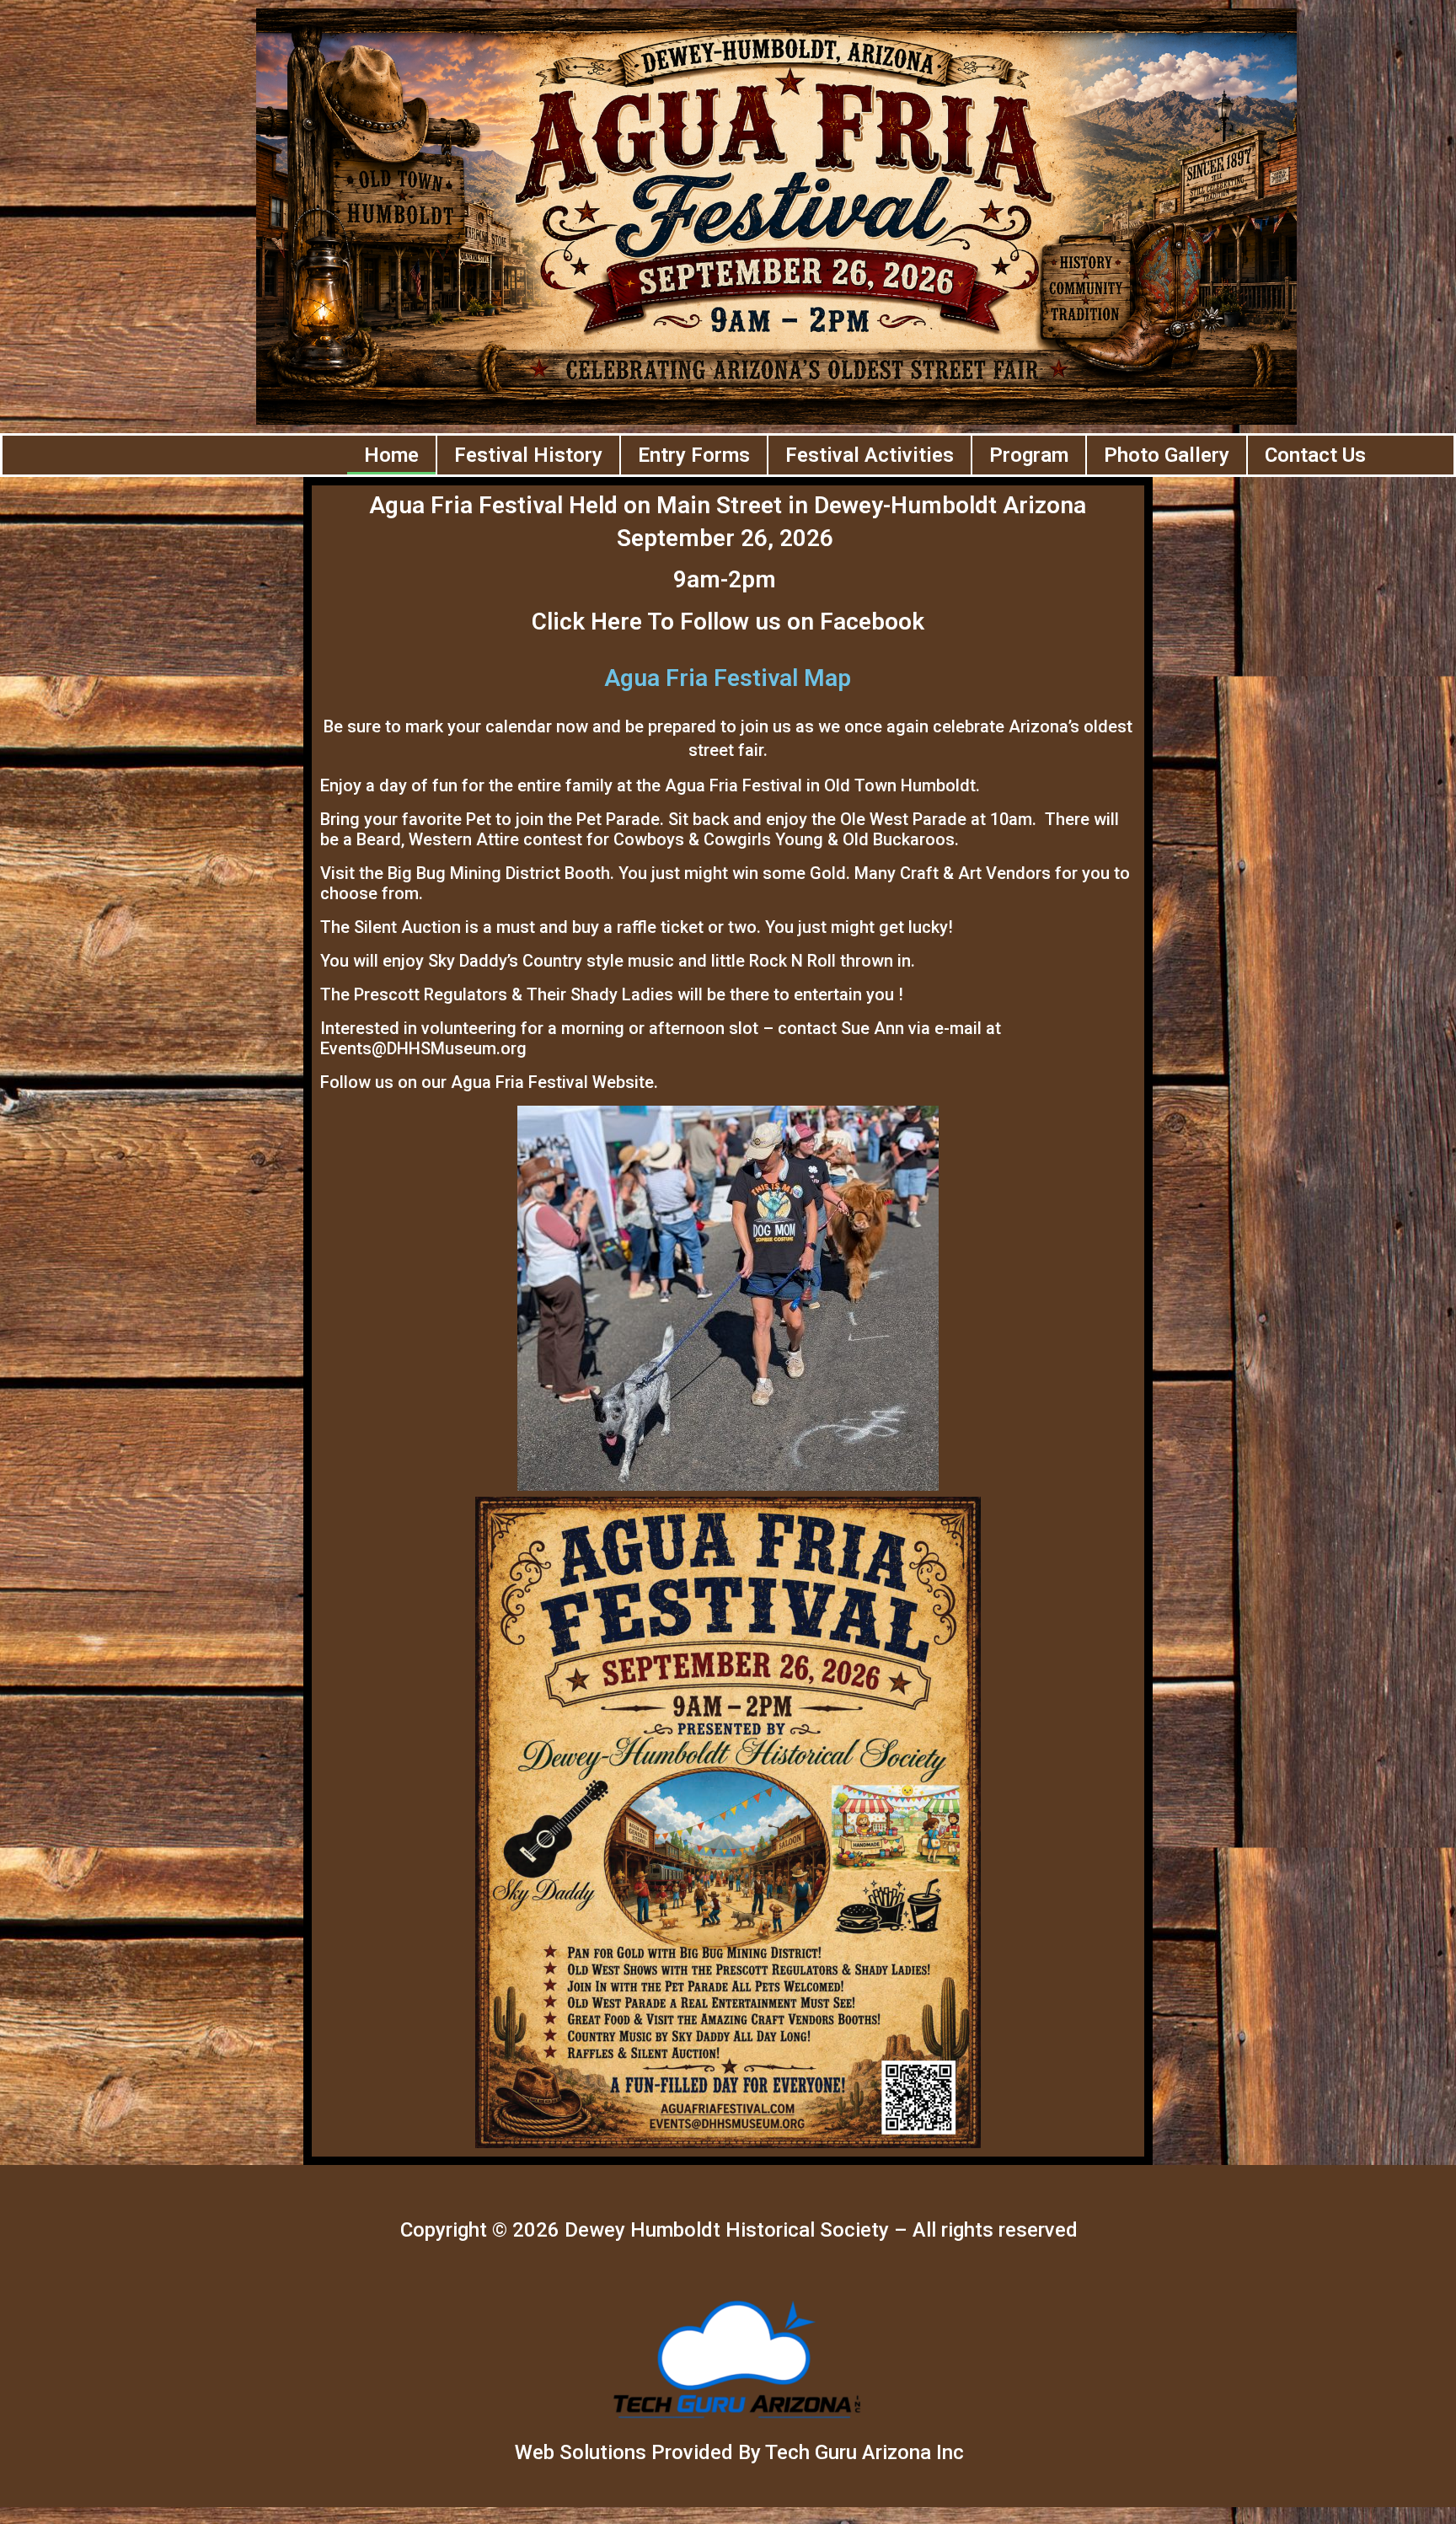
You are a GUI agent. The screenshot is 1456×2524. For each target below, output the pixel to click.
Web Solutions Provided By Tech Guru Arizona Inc (739, 2452)
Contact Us (1315, 455)
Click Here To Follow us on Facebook (728, 622)
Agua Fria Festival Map (728, 678)
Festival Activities (870, 455)
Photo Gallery (1167, 455)
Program (1029, 455)
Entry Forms (694, 455)
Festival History (528, 455)
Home (391, 455)
